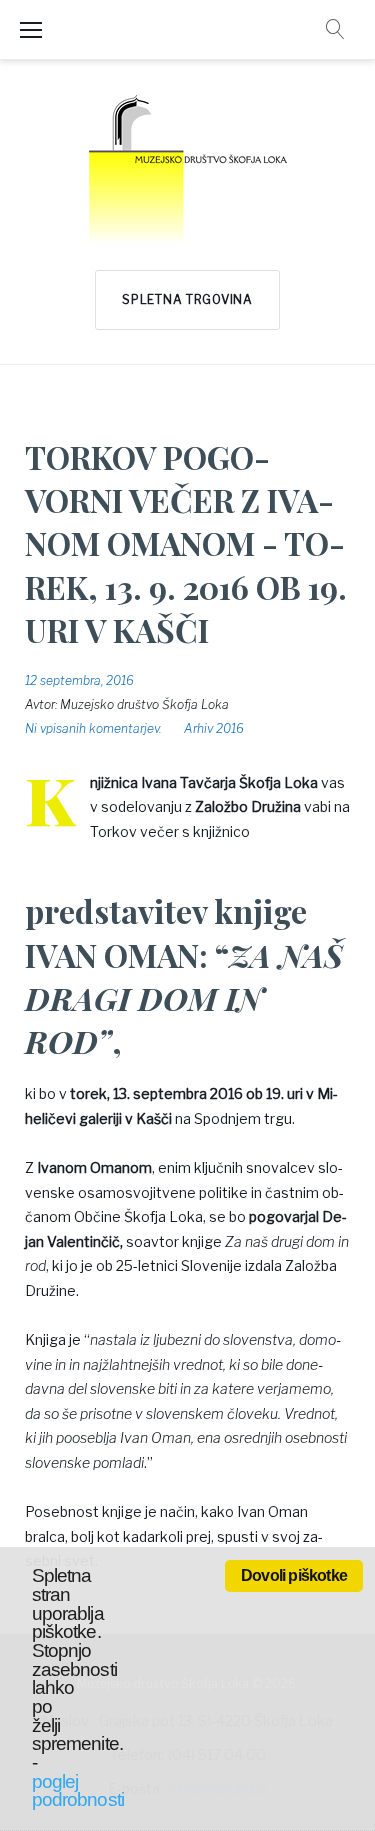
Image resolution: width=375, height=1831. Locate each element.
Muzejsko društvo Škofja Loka (144, 704)
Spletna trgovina (187, 299)
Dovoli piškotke (294, 1575)
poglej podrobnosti (78, 1791)
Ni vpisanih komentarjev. (93, 728)
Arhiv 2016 (214, 728)
